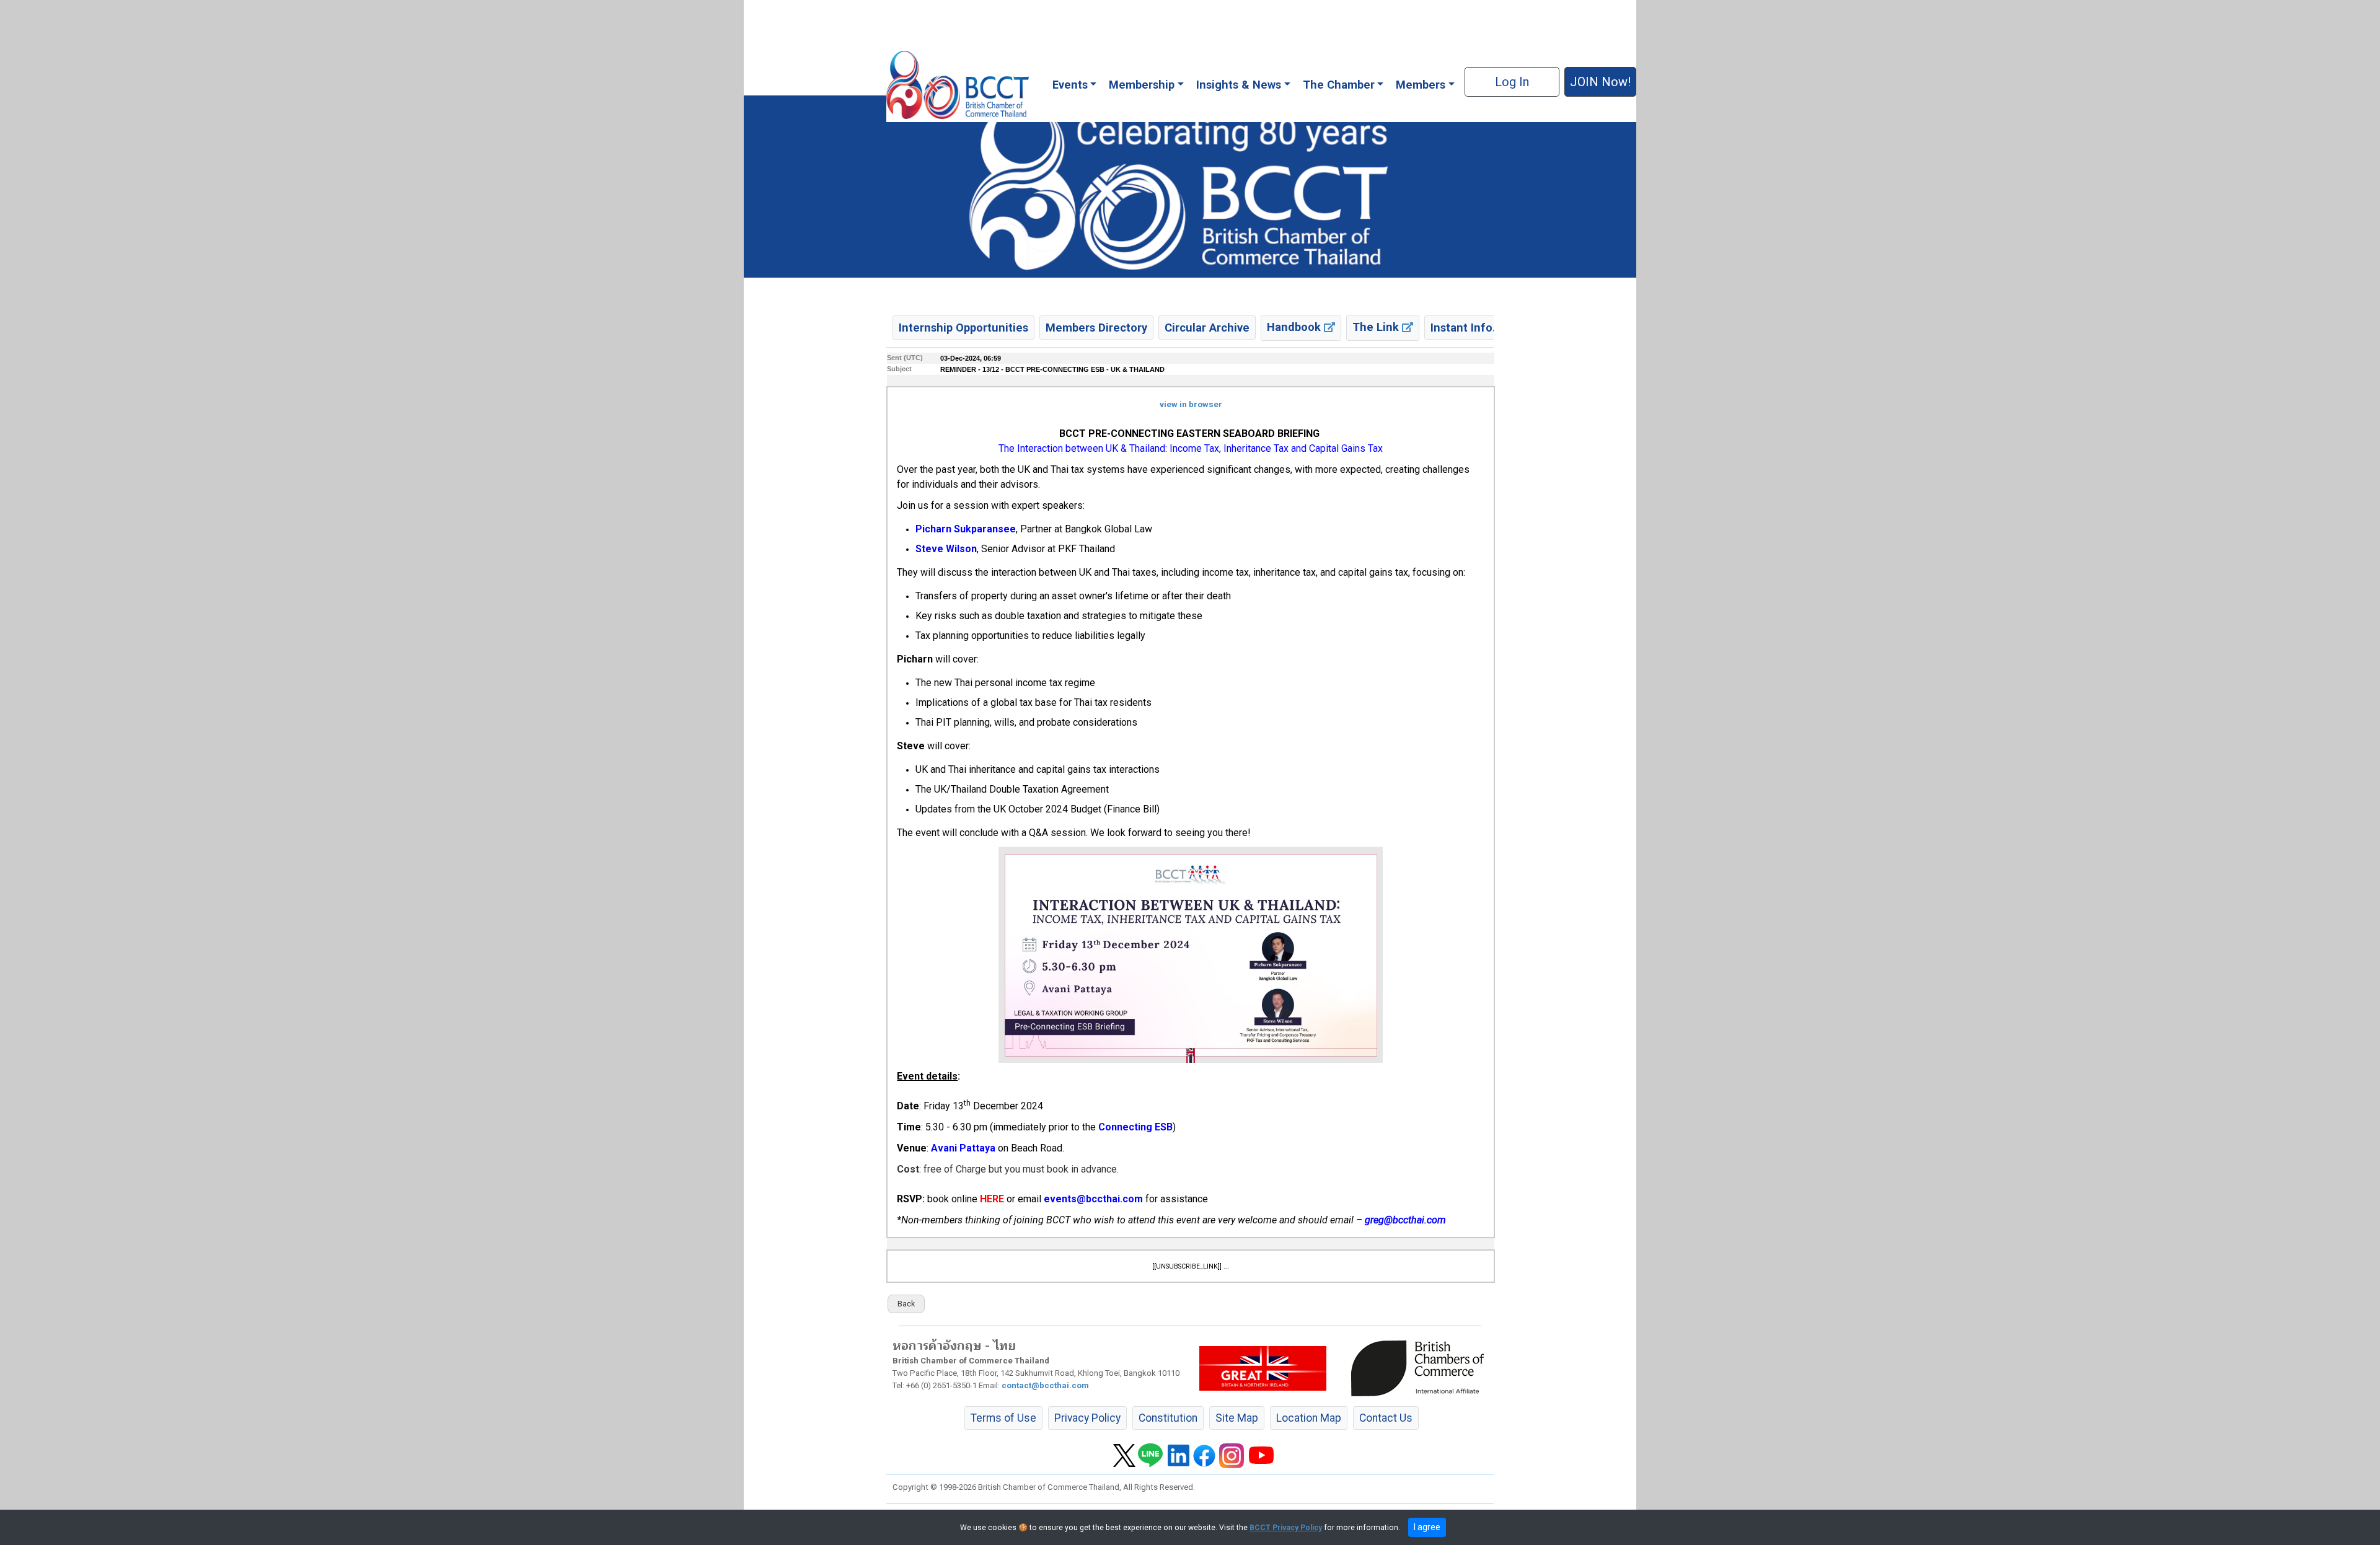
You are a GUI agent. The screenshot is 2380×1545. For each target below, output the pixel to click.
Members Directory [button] (1096, 328)
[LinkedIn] (1179, 1455)
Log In (1512, 82)
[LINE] (1150, 1455)
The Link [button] (1377, 327)
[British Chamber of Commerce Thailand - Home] (957, 85)
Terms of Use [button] (1003, 1418)
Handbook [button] (1295, 327)
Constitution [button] (1168, 1418)
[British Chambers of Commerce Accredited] (1421, 1368)
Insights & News (1239, 85)
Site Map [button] (1237, 1418)
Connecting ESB (1135, 1127)
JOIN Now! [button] (1600, 82)
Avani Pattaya (963, 1148)
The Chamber (1339, 85)
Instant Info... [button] (1466, 328)
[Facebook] (1204, 1455)
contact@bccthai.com (1045, 1385)
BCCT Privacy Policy (1286, 1528)
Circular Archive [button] (1207, 328)
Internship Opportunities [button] (963, 328)
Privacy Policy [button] (1087, 1418)
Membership (1142, 85)
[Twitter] (1124, 1455)
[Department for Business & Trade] (1263, 1368)
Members (1421, 85)
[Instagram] (1232, 1455)
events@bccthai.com (1093, 1199)
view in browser (1191, 404)
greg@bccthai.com (1405, 1220)
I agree (1427, 1527)
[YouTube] (1261, 1455)
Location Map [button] (1309, 1418)
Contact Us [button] (1386, 1418)
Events (1070, 85)
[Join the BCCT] (1190, 186)
